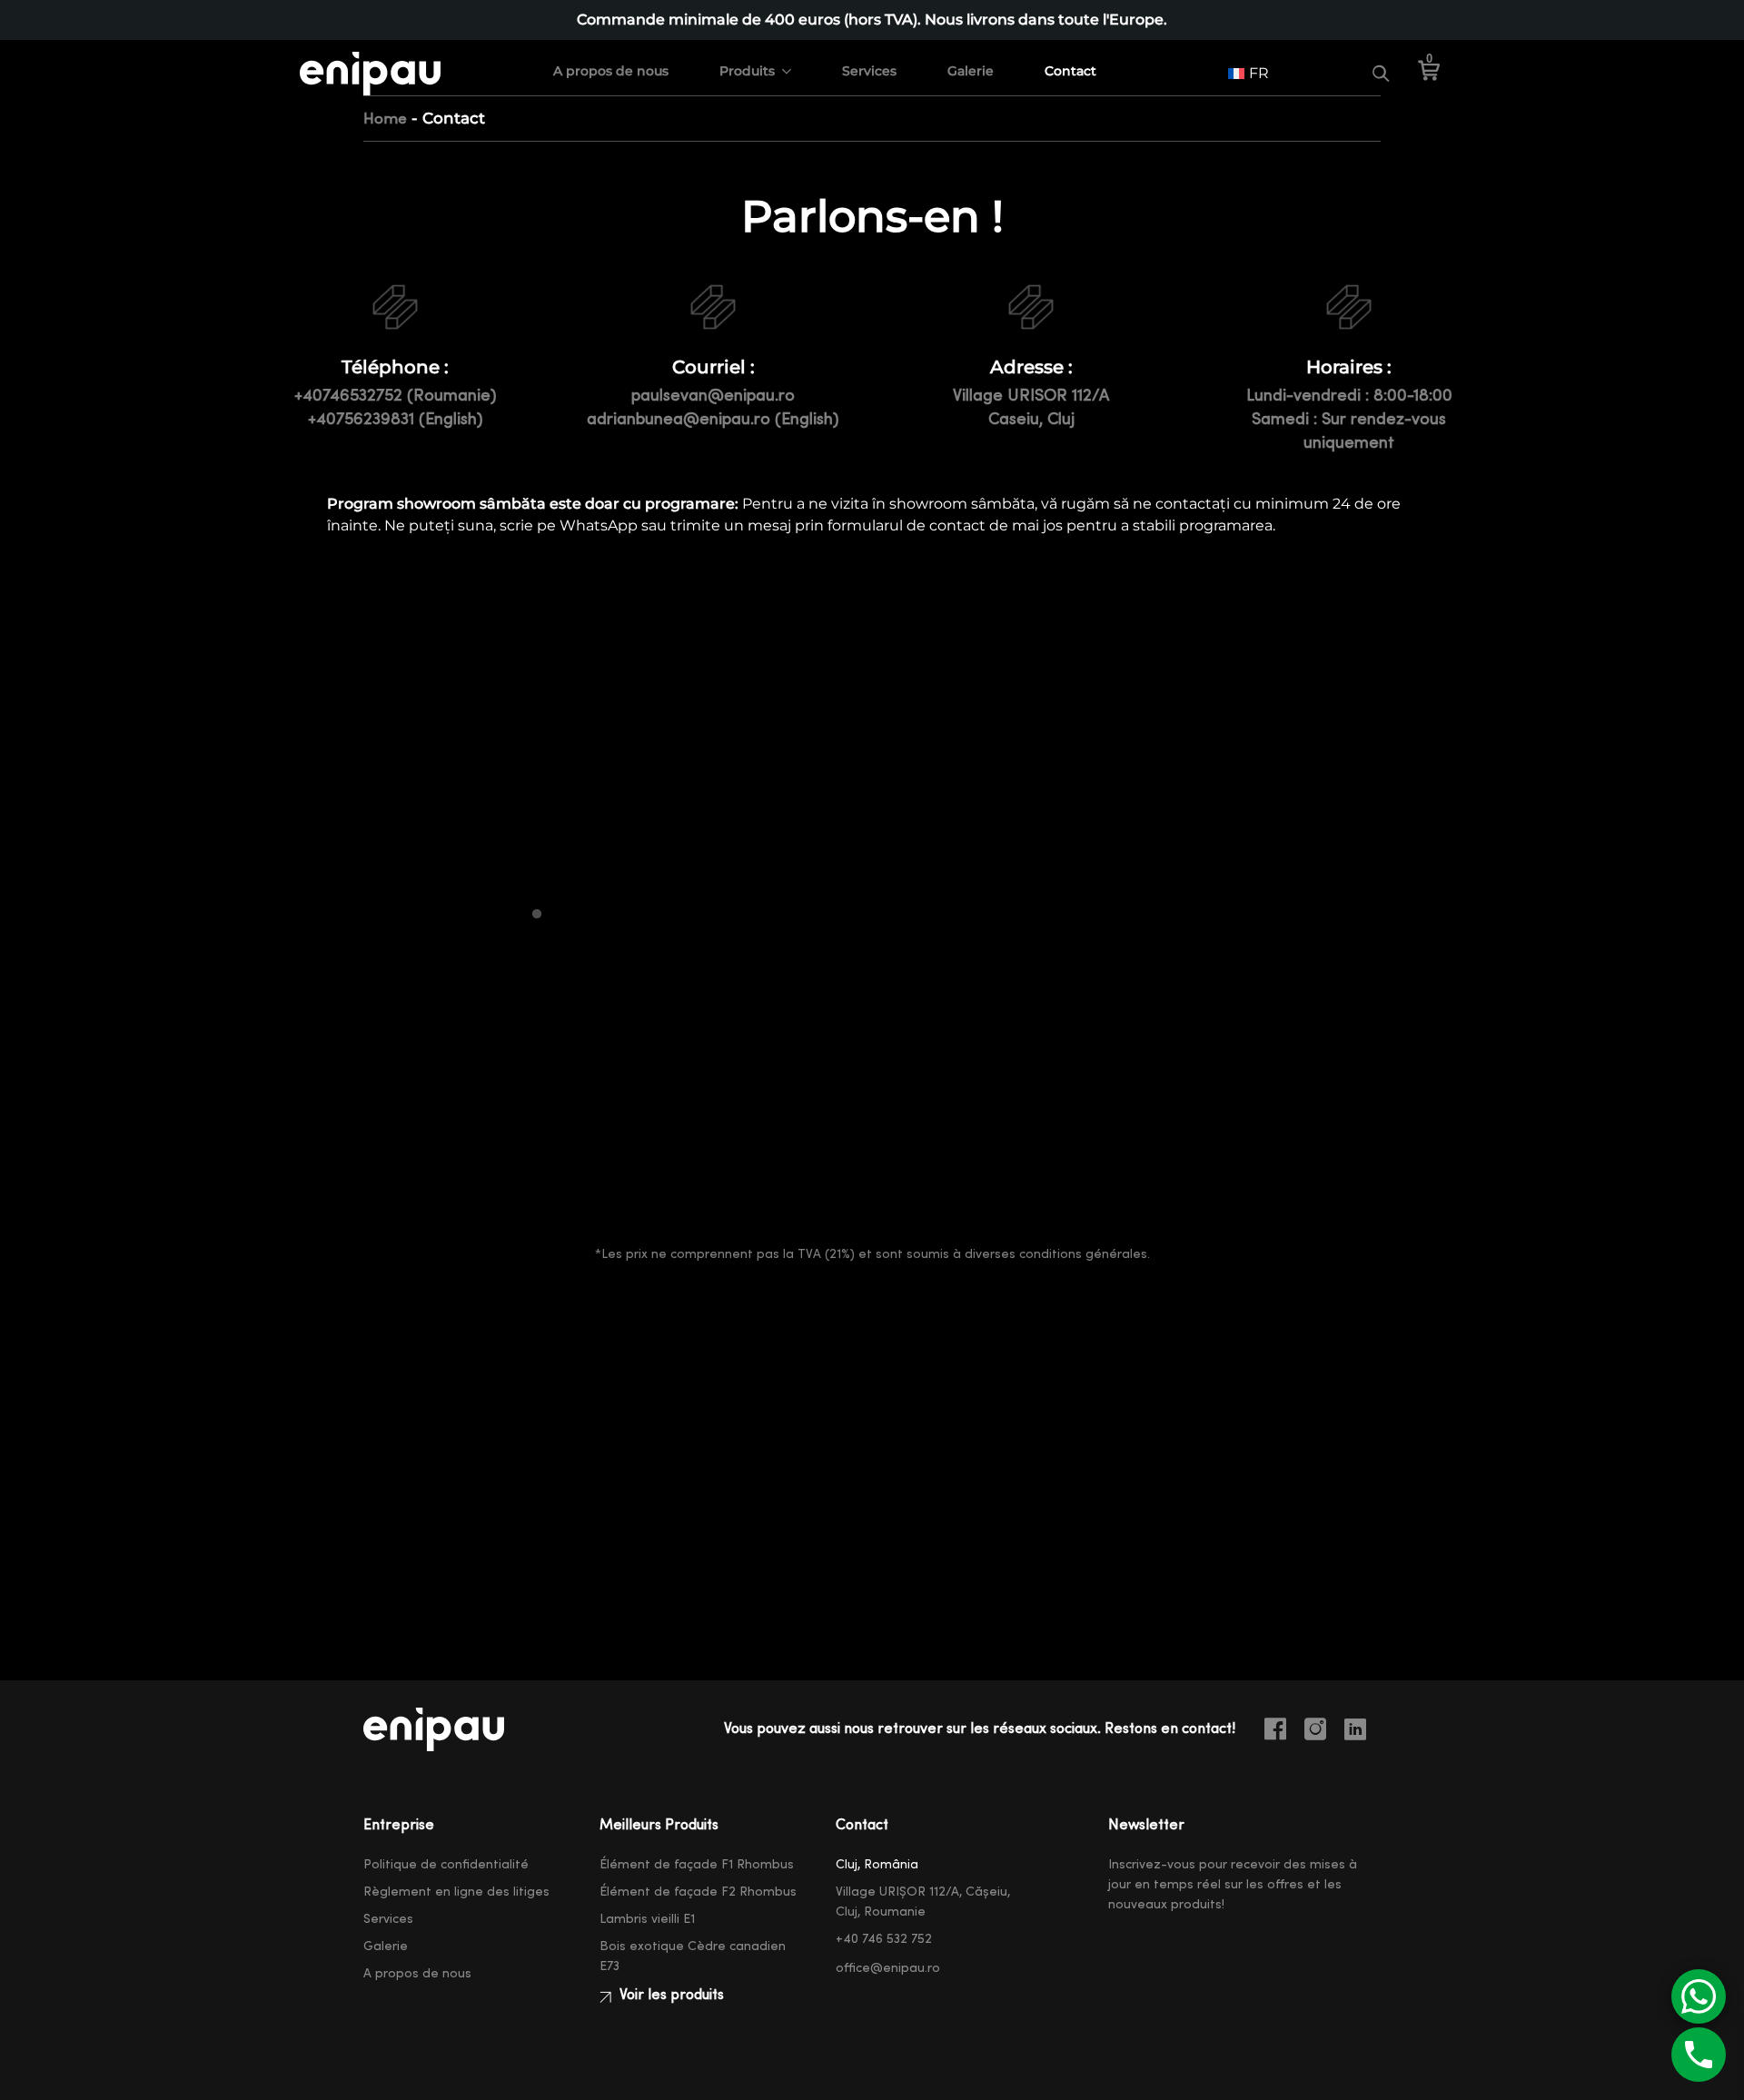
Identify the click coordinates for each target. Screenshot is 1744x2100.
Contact (1070, 71)
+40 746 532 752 (884, 1939)
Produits (747, 71)
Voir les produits (670, 1995)
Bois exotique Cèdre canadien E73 (693, 1956)
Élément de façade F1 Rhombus (697, 1865)
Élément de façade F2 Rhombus (698, 1892)
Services (869, 71)
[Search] (1381, 74)
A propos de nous (611, 71)
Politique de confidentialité (446, 1865)
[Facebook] (1283, 1732)
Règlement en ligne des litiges (456, 1892)
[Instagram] (1323, 1732)
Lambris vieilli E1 (647, 1919)
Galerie (971, 71)
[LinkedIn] (1362, 1732)
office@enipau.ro (888, 1968)
